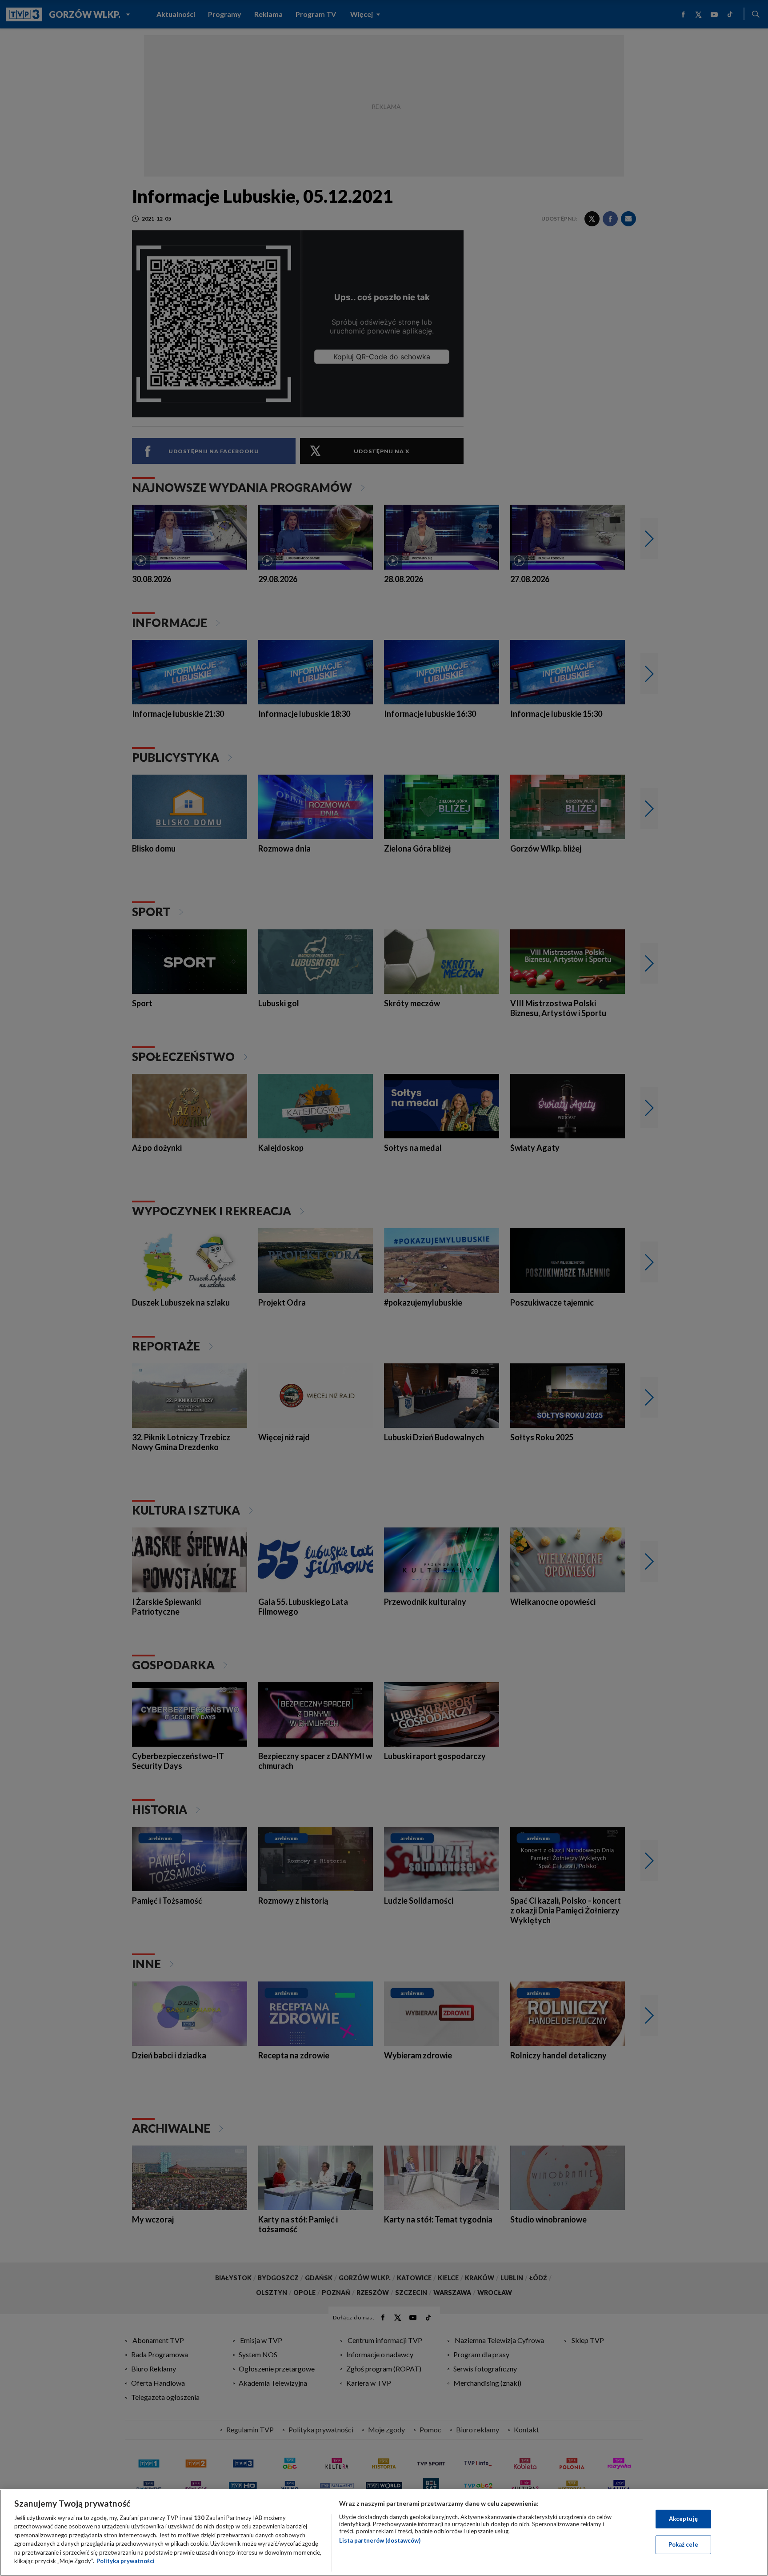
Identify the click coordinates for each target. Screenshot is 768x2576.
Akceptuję (683, 2519)
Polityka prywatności (126, 2561)
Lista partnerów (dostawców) (380, 2540)
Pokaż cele (683, 2544)
